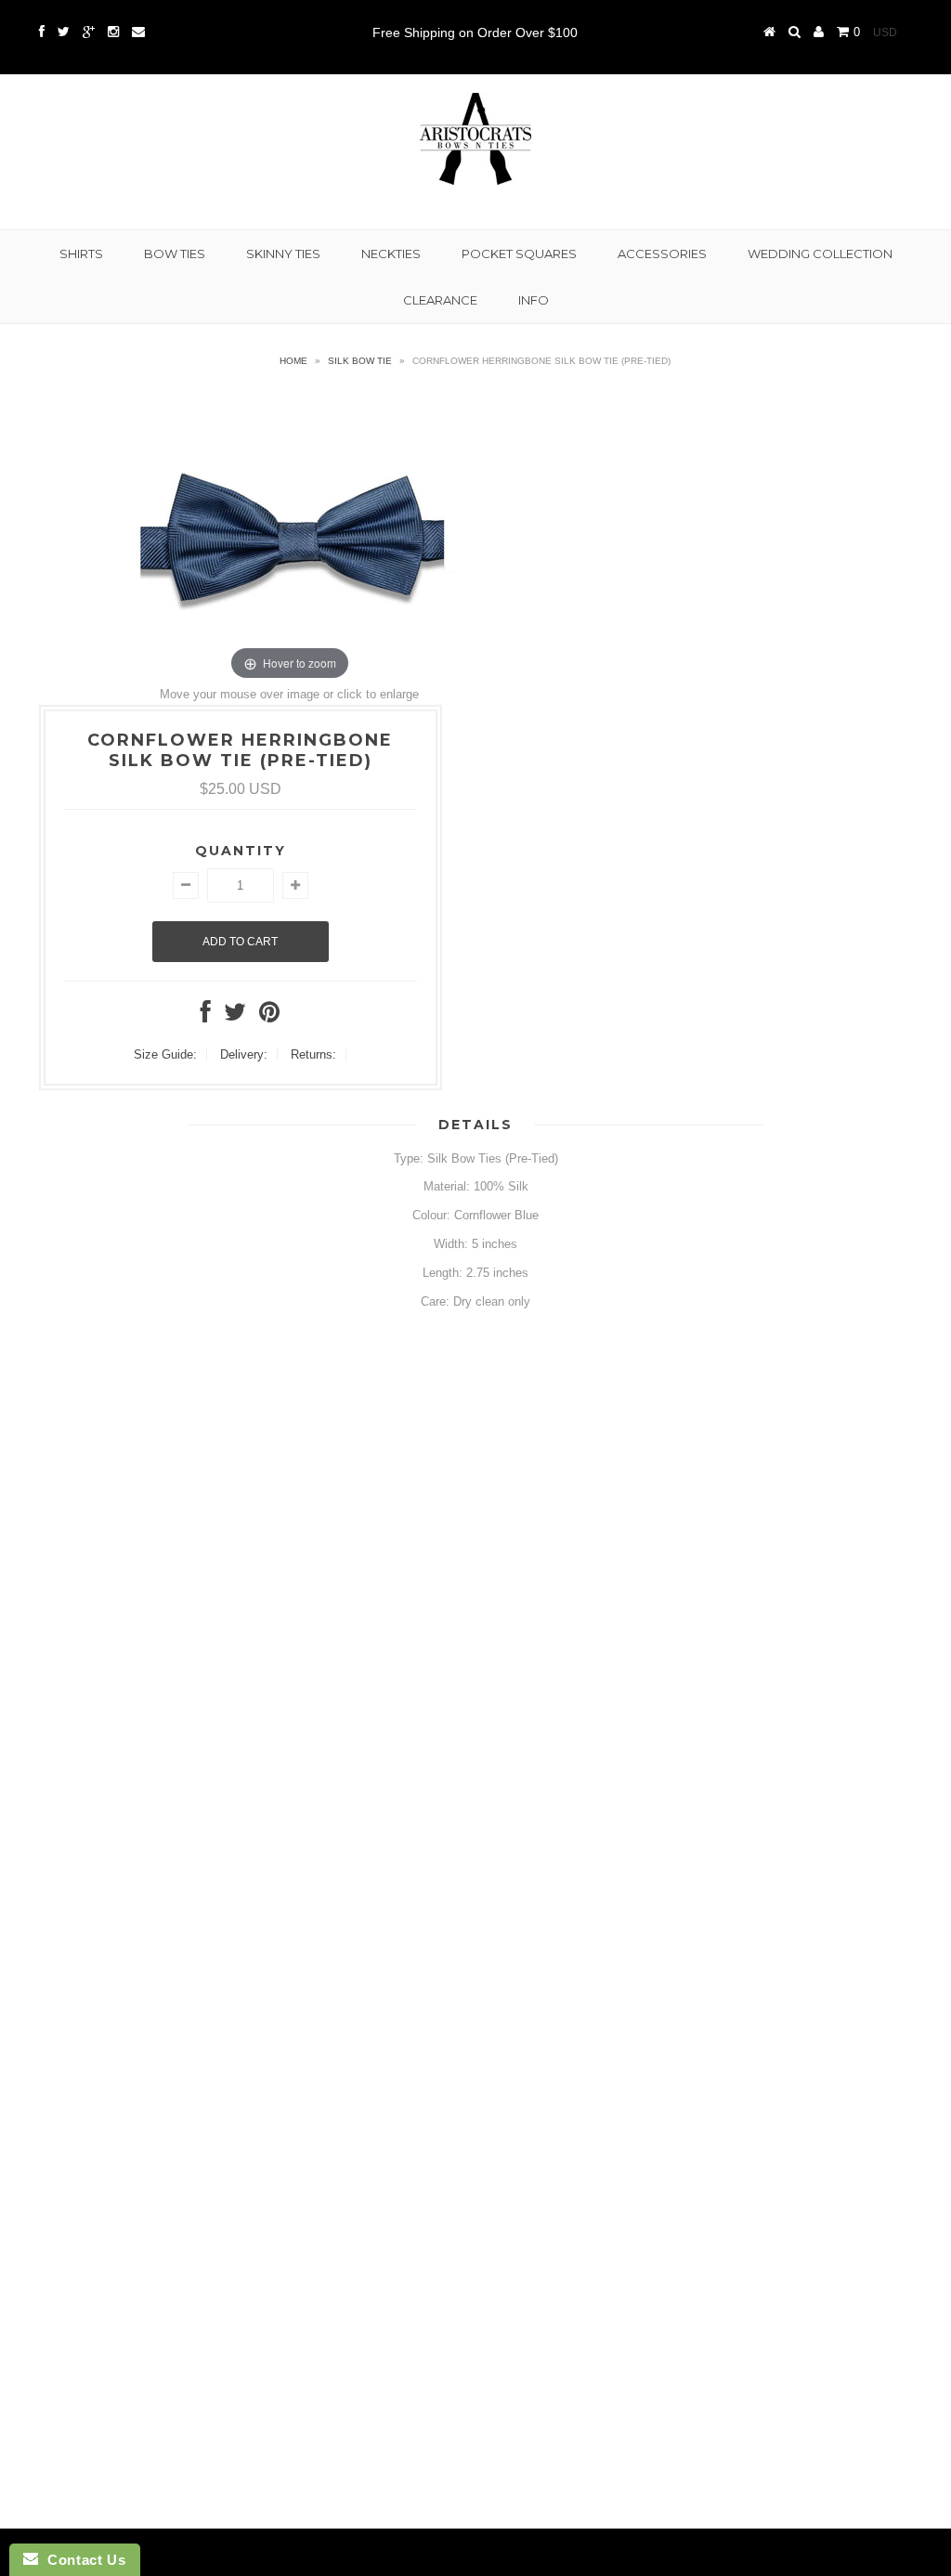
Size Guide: (165, 1054)
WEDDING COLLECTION (820, 254)
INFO (534, 300)
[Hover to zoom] (290, 536)
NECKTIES (391, 254)
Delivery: (244, 1054)
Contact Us (82, 2560)
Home (293, 361)
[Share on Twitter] (235, 1016)
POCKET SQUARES (519, 254)
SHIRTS (81, 254)
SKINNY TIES (283, 254)
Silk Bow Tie (360, 361)
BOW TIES (175, 254)
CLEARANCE (440, 300)
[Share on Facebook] (206, 1016)
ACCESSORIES (662, 254)
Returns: (313, 1054)
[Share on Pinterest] (269, 1016)
